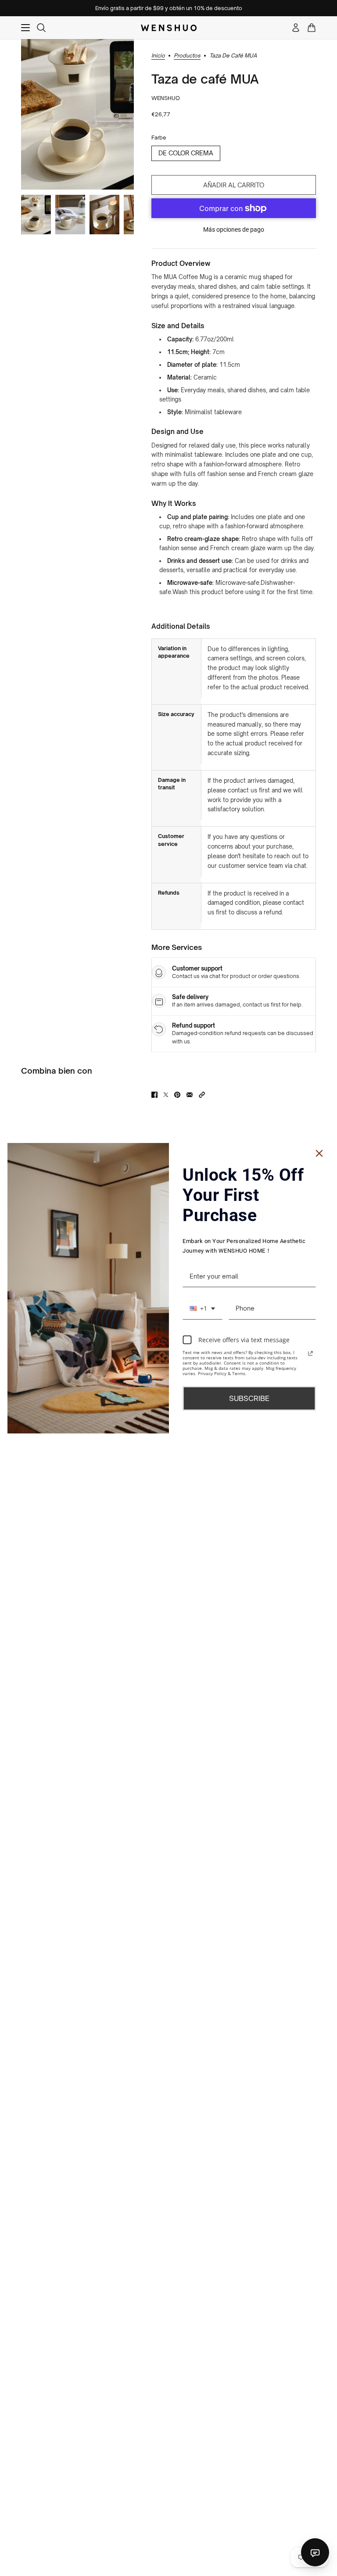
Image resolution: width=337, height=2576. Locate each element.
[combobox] (202, 1309)
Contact (315, 2552)
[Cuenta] (296, 28)
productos (187, 56)
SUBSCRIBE (249, 1398)
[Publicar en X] (166, 1095)
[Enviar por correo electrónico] (190, 1095)
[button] (202, 1095)
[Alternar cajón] (25, 28)
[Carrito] (312, 28)
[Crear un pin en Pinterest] (177, 1095)
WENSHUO (166, 98)
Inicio (158, 56)
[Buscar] (41, 28)
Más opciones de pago (234, 229)
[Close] (319, 1153)
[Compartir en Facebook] (154, 1095)
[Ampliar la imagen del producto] (77, 114)
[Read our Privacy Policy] (311, 1354)
